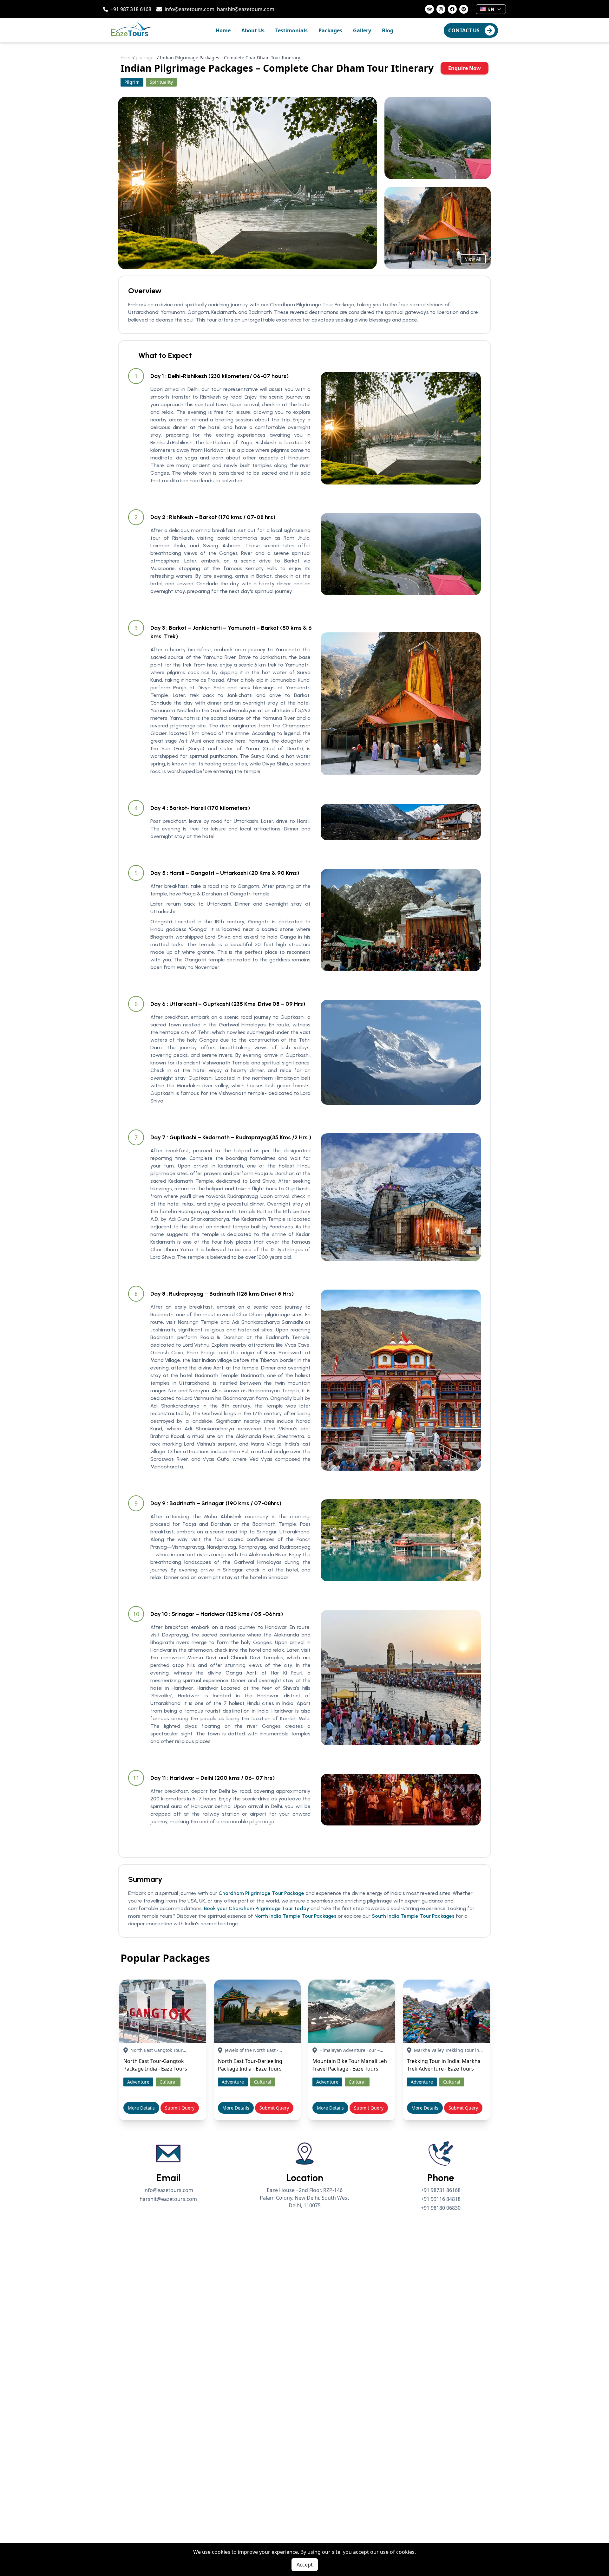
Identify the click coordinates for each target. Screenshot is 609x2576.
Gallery (362, 30)
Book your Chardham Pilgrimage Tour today (257, 1908)
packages (146, 58)
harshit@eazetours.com (246, 9)
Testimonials (291, 30)
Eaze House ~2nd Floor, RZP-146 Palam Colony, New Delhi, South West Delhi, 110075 (304, 2198)
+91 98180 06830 (441, 2208)
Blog (388, 30)
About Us (253, 30)
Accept (305, 2565)
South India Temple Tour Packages (413, 1916)
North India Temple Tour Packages (295, 1916)
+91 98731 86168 (441, 2190)
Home (223, 30)
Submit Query (180, 2108)
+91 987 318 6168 (131, 9)
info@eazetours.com (190, 9)
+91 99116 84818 (441, 2199)
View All (473, 259)
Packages (330, 30)
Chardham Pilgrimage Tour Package (261, 1893)
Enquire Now (465, 68)
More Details (141, 2108)
